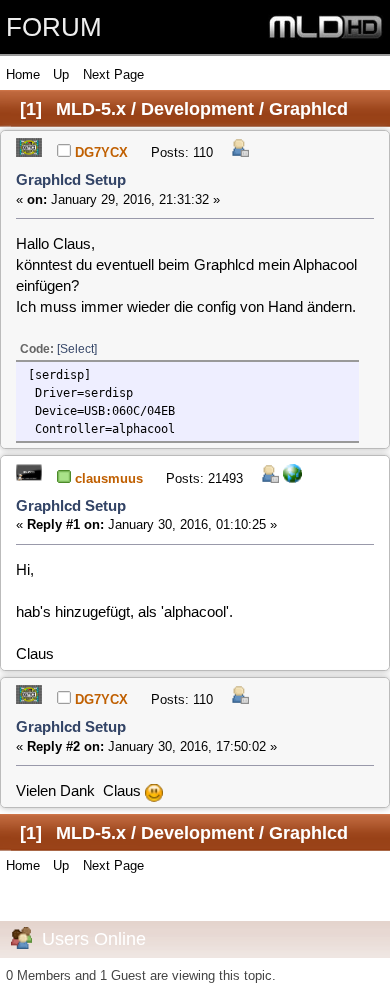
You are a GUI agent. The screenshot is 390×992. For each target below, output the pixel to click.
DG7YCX (101, 152)
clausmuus (109, 478)
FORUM (54, 27)
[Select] (77, 349)
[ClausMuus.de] (292, 478)
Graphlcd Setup (71, 179)
